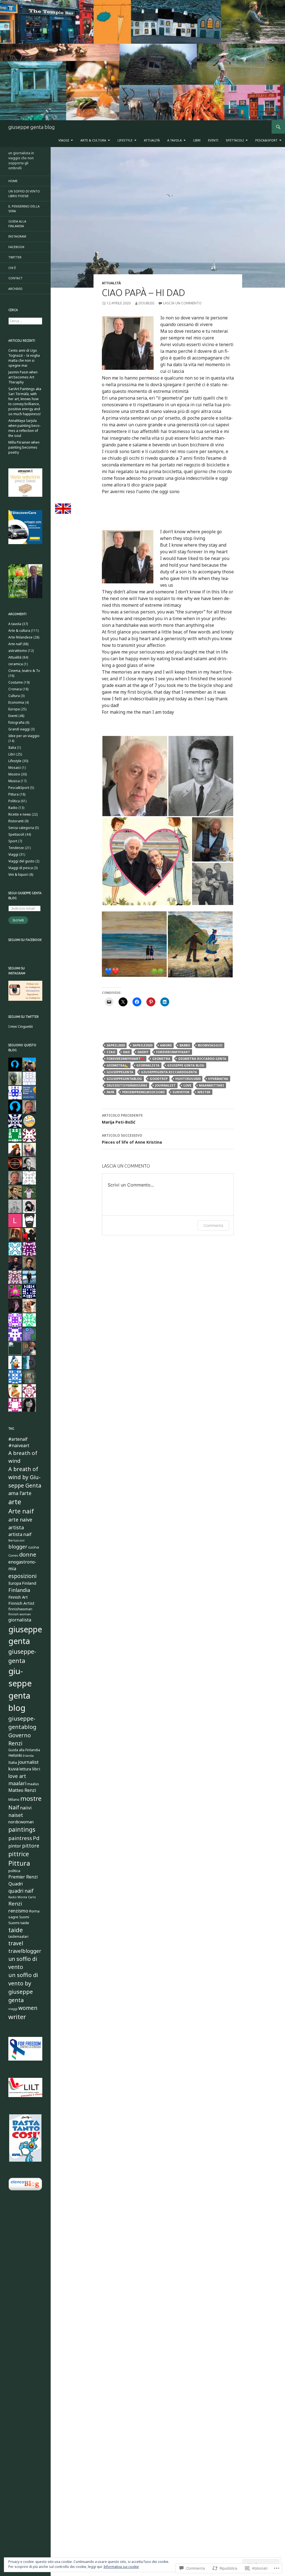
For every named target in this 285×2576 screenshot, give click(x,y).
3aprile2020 (142, 1045)
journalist (165, 1085)
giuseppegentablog (124, 1079)
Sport (13, 841)
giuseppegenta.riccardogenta (169, 1072)
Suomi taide (19, 1923)
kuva (13, 1769)
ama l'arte (20, 1493)
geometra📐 (118, 1065)
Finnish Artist (21, 1603)
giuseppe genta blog (32, 127)
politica (14, 1871)
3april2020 (116, 1045)
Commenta (213, 1225)
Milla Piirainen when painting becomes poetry (24, 447)
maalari (17, 1783)
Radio (13, 808)
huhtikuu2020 (188, 1079)
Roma (34, 1911)
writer (204, 1092)
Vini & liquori (18, 874)
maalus (33, 1784)
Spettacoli (235, 140)
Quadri (16, 1884)
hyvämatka (218, 1079)
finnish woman (20, 1614)
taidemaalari (18, 1937)
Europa (14, 709)
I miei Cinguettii (21, 1027)
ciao (111, 1052)
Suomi (24, 1917)
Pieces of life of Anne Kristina (132, 1139)
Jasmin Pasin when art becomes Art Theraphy (23, 377)
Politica (14, 801)
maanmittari (212, 1085)
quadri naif (21, 1891)
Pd (36, 1838)
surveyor (181, 1092)
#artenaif (18, 1439)
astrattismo (18, 651)
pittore (31, 1846)
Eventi (213, 140)
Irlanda (28, 1756)
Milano (14, 1800)
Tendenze (16, 848)
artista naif (20, 1534)
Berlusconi (16, 1540)
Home (13, 181)
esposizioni (22, 1576)
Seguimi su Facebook (25, 940)
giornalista (148, 1065)
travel (16, 1943)
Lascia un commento (182, 303)
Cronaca (15, 689)
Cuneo (13, 1555)
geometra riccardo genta (202, 1059)
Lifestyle (125, 140)
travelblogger (25, 1951)
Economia (16, 702)
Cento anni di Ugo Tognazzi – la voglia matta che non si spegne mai (24, 358)
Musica (14, 781)
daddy (143, 1052)
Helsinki (15, 1755)
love (187, 1085)
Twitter (15, 257)
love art (17, 1776)
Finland (29, 1583)
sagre (13, 1917)
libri (36, 1769)
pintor (15, 1846)
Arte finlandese (20, 637)
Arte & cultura (93, 140)
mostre (31, 1798)
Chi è (12, 268)
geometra (161, 1059)
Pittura (13, 794)
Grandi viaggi (19, 729)
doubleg (147, 303)
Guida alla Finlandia (17, 224)
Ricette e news (20, 814)
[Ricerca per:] (25, 321)
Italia (12, 748)
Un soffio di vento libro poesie (24, 194)
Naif (14, 1807)
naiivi (26, 1808)
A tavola (175, 140)
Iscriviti (18, 920)
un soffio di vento (23, 1963)
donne (28, 1554)
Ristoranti (16, 821)
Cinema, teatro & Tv (24, 671)
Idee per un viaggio (24, 736)
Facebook (16, 247)
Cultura (14, 696)
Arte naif (15, 644)
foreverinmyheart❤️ (126, 1059)
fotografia (16, 722)
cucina (34, 1547)
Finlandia (19, 1590)
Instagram (17, 236)
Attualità (152, 140)
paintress (20, 1838)
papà (110, 1092)
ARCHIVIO (15, 289)
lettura (25, 1769)
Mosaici (15, 768)
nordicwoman (21, 1822)
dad (126, 1052)
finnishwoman (20, 1609)
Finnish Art (18, 1597)
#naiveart (19, 1445)
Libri (197, 140)
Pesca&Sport (266, 140)
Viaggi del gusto (21, 861)
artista (16, 1527)
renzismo (18, 1911)
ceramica (16, 664)
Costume (16, 682)
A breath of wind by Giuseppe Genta (25, 1477)
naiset (16, 1815)
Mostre (14, 774)
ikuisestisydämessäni (127, 1085)
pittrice (19, 1854)
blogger (18, 1547)
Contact (15, 278)
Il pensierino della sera (24, 209)
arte (15, 1502)
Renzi (15, 1903)
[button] (135, 776)
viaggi (13, 2009)
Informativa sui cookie (121, 2567)
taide (16, 1930)
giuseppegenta (120, 1072)
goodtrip (159, 1079)
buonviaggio (210, 1045)
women (28, 2008)
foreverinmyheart (173, 1052)
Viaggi (64, 140)
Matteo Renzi (22, 1790)
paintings (22, 1829)
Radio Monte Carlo (22, 1897)
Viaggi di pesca (21, 868)
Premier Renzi (23, 1877)
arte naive (20, 1520)
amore (166, 1045)
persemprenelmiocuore (143, 1092)
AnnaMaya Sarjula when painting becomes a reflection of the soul (24, 428)
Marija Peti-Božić (122, 1119)
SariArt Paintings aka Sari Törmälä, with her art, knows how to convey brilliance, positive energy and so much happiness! (25, 401)
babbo (185, 1045)
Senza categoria (21, 828)
